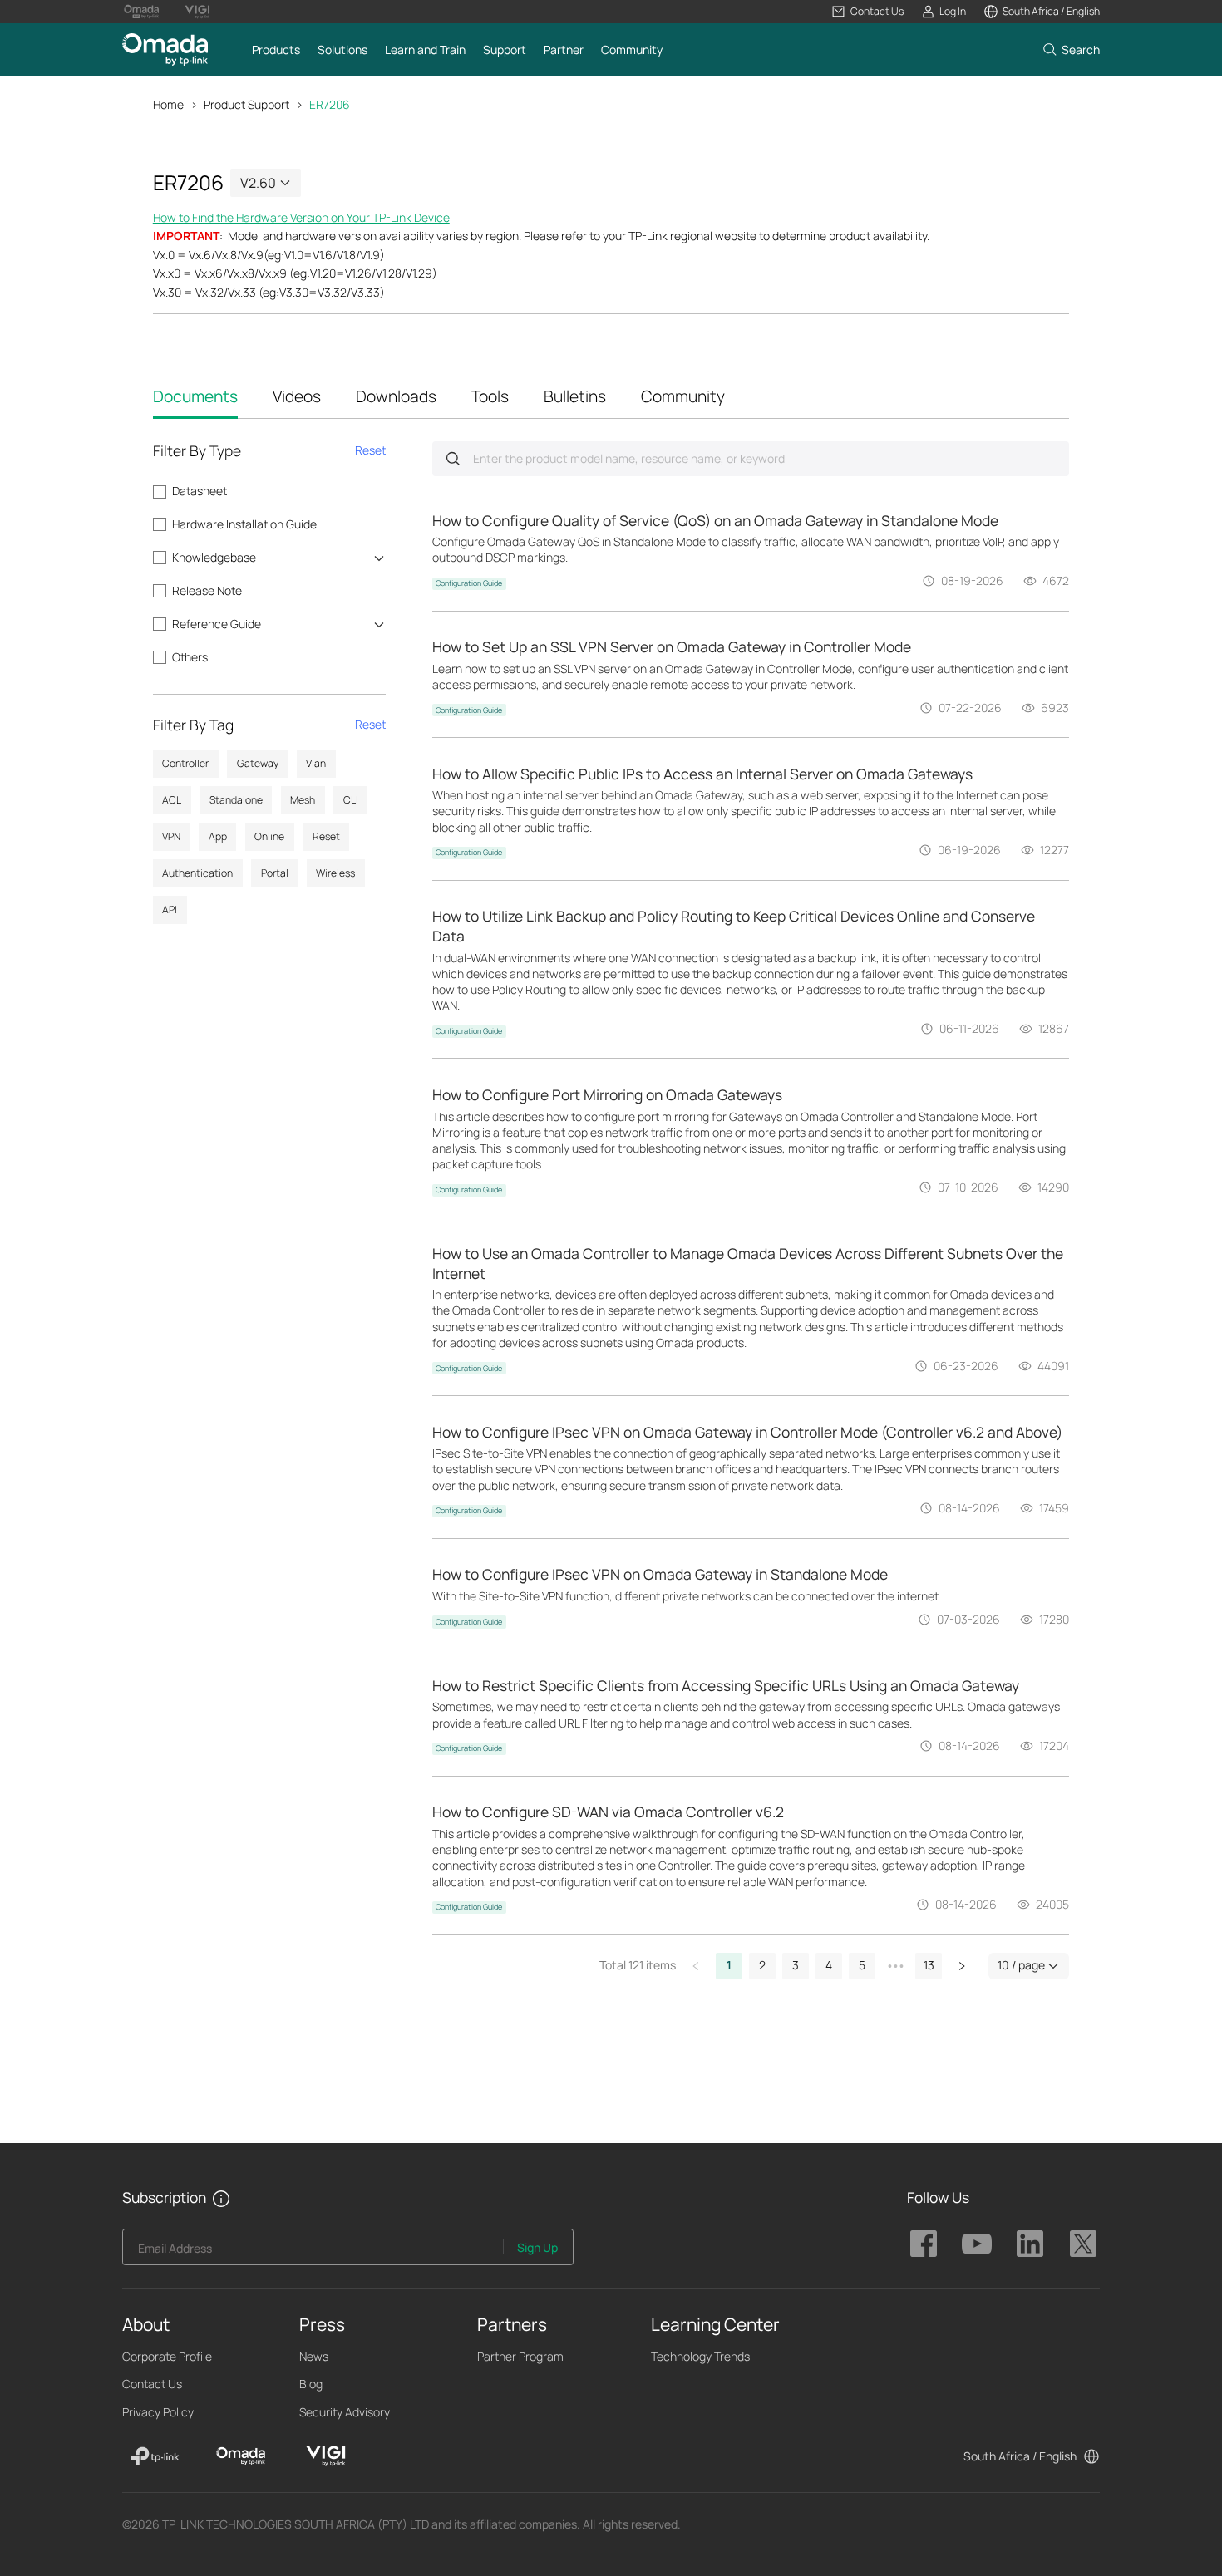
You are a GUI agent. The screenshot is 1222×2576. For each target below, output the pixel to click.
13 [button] (929, 1965)
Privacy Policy (158, 2412)
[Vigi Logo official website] (197, 12)
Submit (453, 458)
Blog (311, 2384)
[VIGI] (326, 2456)
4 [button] (829, 1965)
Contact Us (152, 2384)
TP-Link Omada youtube (977, 2244)
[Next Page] (962, 1966)
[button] (867, 12)
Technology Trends (700, 2356)
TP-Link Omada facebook (924, 2244)
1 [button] (729, 1965)
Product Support (246, 104)
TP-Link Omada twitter (1083, 2244)
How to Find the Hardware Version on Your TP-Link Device (301, 217)
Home (168, 104)
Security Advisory (345, 2412)
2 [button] (762, 1965)
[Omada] (241, 2456)
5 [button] (862, 1965)
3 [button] (796, 1965)
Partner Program (520, 2356)
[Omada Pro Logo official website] (141, 12)
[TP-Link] (155, 2456)
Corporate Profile (167, 2356)
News (314, 2356)
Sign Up (537, 2247)
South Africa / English (1020, 2456)
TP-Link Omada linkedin (1030, 2244)
